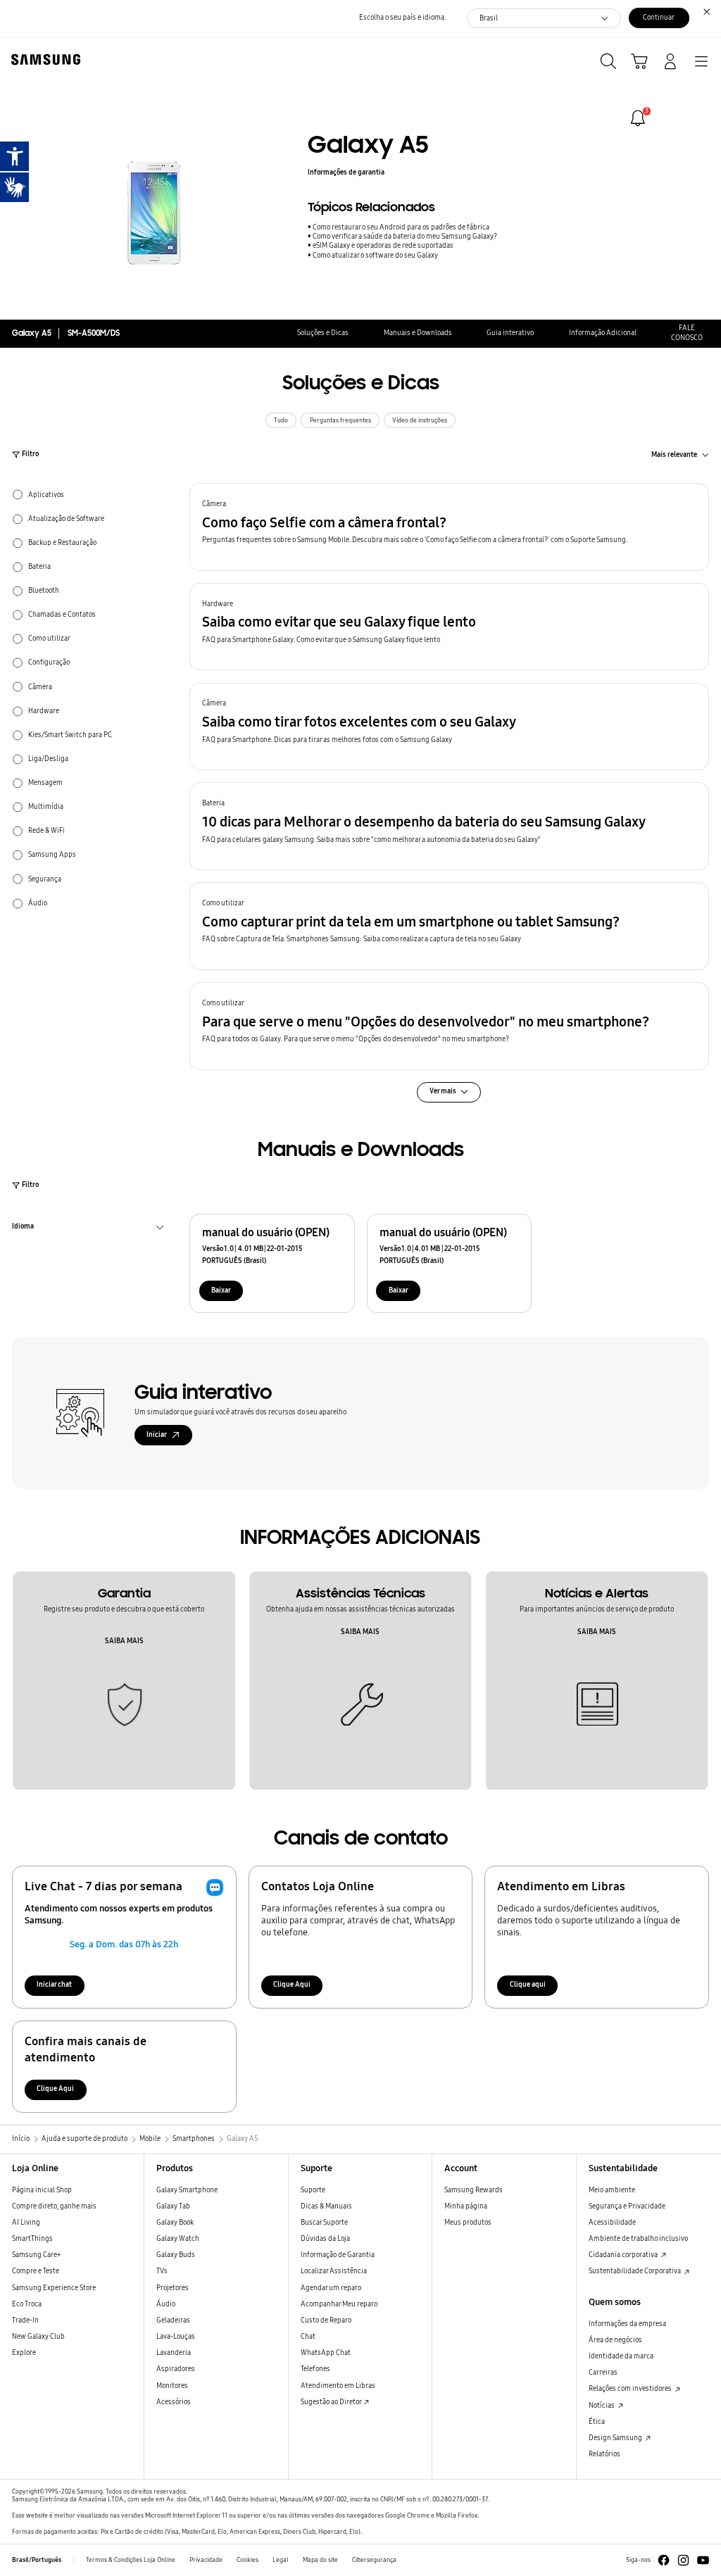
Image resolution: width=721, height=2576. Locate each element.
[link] (638, 118)
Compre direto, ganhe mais (54, 2206)
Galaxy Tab (173, 2206)
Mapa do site (320, 2560)
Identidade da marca (621, 2356)
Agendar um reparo (331, 2288)
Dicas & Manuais (326, 2206)
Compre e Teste (36, 2271)
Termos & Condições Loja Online (131, 2560)
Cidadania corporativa (624, 2255)
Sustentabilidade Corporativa (635, 2271)
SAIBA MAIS (124, 1641)
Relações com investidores (631, 2389)
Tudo (281, 420)
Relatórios (604, 2454)
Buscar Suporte (324, 2223)
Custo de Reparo (326, 2320)
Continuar (659, 18)
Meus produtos (468, 2223)
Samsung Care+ (37, 2255)
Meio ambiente (612, 2190)
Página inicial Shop (42, 2190)
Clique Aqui (292, 1985)
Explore (24, 2353)
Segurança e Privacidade (627, 2206)
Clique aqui (528, 1985)
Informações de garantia (346, 172)
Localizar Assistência (334, 2271)
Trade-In (25, 2320)
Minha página (466, 2206)
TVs (162, 2271)
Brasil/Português (37, 2560)
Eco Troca (27, 2304)
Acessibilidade (612, 2223)
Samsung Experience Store (54, 2288)
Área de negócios (615, 2340)
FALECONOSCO (687, 333)
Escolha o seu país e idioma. (402, 18)
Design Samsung (616, 2438)
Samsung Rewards (474, 2190)
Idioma (23, 1228)
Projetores (173, 2288)
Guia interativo (510, 333)
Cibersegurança (374, 2560)
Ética (597, 2422)
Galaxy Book (175, 2223)
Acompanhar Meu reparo (339, 2304)
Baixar (221, 1290)
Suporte (313, 2190)
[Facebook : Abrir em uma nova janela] (664, 2560)
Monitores (172, 2386)
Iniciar (157, 1435)
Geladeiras (173, 2320)
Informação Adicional (603, 333)
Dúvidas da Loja (325, 2239)
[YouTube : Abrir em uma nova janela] (703, 2560)
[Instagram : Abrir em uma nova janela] (683, 2560)
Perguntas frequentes (340, 420)
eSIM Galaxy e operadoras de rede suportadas (383, 246)
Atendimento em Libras (338, 2386)
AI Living (26, 2223)
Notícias (602, 2406)
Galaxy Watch (178, 2239)
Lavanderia (174, 2353)
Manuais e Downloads (418, 333)
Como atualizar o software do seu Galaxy (375, 256)
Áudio (166, 2304)
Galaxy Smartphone (187, 2190)
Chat (308, 2337)
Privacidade (206, 2560)
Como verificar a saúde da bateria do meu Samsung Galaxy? (405, 237)
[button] (449, 527)
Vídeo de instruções (420, 420)
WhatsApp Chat (326, 2353)
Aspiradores (176, 2369)
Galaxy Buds (176, 2255)
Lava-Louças (176, 2337)
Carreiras (603, 2373)
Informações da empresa (627, 2324)
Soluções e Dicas (323, 333)
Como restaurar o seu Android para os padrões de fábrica (401, 227)
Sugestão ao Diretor (332, 2402)
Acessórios (174, 2402)
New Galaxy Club (38, 2337)
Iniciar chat (54, 1985)
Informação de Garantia (338, 2255)
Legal (281, 2560)
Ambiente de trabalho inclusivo (638, 2239)
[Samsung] (43, 59)
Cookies (247, 2560)
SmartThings (32, 2239)
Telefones (315, 2369)
